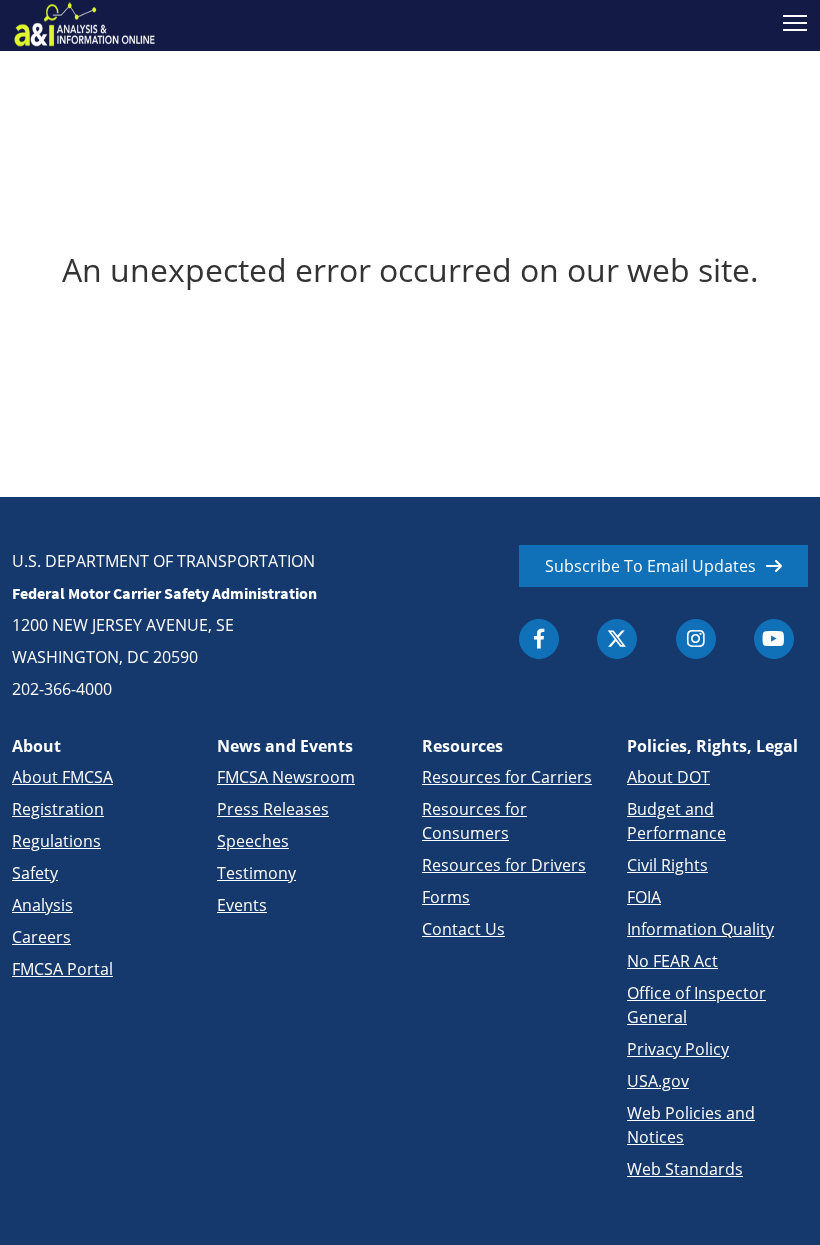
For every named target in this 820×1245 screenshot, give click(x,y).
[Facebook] (539, 639)
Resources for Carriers (507, 777)
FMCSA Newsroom (286, 777)
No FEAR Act (672, 961)
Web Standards (685, 1169)
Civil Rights (667, 865)
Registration (58, 809)
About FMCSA (62, 777)
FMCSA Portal (62, 969)
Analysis (42, 905)
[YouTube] (774, 639)
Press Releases (273, 809)
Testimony (256, 873)
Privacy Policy (678, 1049)
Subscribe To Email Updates (650, 566)
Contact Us (463, 929)
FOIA (644, 897)
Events (242, 905)
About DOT (668, 777)
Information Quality (700, 929)
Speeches (253, 841)
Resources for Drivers (504, 865)
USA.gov (658, 1081)
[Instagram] (696, 639)
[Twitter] (617, 639)
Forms (446, 897)
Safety (35, 873)
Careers (41, 937)
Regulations (56, 841)
